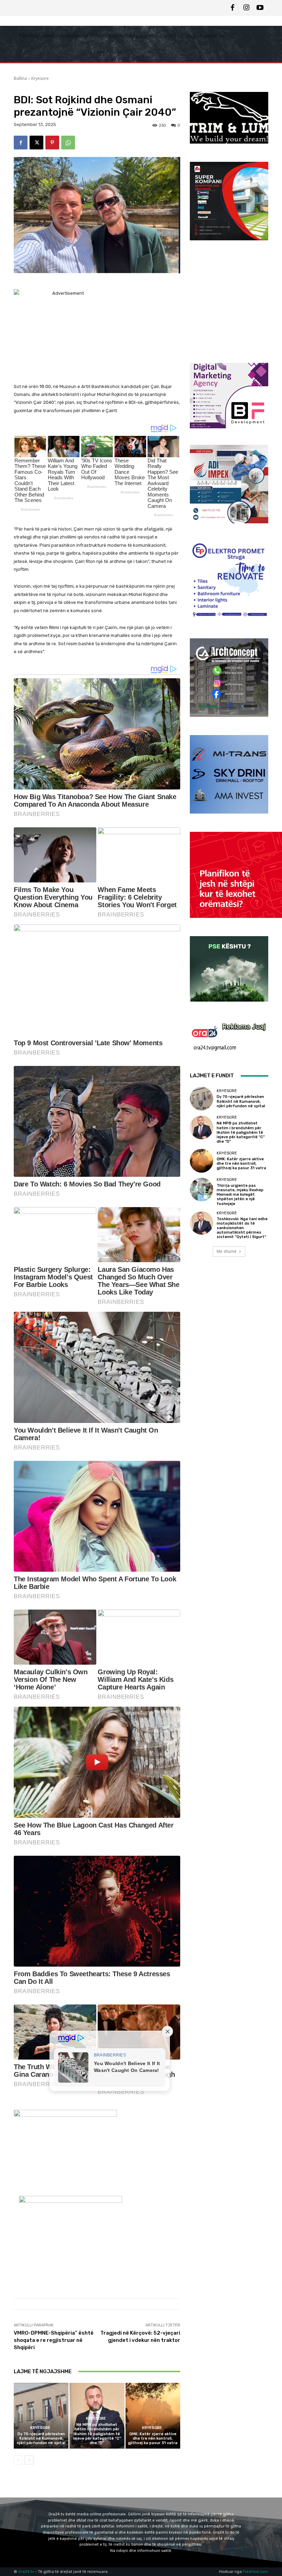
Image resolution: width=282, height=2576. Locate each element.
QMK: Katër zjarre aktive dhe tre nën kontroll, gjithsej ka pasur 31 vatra (153, 2438)
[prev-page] (18, 2460)
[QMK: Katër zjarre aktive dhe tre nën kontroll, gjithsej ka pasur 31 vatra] (153, 2416)
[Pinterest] (52, 143)
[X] (36, 143)
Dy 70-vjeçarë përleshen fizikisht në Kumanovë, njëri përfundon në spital (41, 2438)
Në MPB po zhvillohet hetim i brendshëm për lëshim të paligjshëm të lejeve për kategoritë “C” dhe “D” (97, 2434)
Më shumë (227, 1251)
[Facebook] (232, 8)
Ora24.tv (27, 2572)
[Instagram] (246, 8)
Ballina (20, 78)
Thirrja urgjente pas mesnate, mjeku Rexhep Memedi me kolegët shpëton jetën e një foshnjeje (240, 1195)
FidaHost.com (256, 2572)
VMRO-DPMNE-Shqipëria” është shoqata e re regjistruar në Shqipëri (54, 2340)
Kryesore (40, 78)
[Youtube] (260, 8)
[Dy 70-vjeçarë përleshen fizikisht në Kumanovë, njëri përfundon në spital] (41, 2416)
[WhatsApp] (68, 143)
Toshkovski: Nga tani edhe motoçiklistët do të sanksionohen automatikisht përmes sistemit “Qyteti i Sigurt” (242, 1228)
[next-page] (29, 2460)
